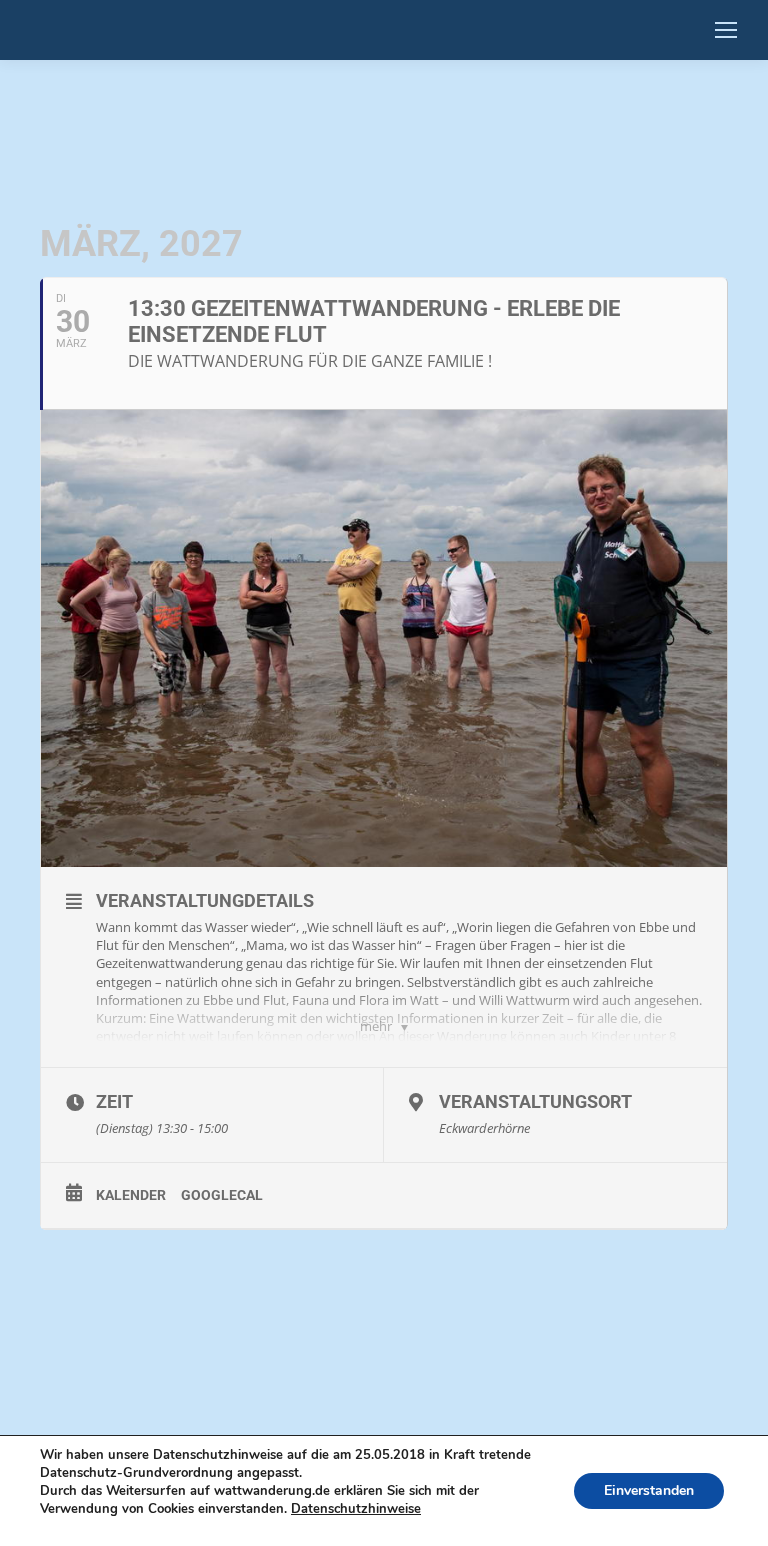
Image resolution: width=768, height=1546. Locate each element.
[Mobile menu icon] (726, 30)
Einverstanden (649, 1490)
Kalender (131, 1195)
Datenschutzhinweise (356, 1509)
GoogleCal (222, 1195)
